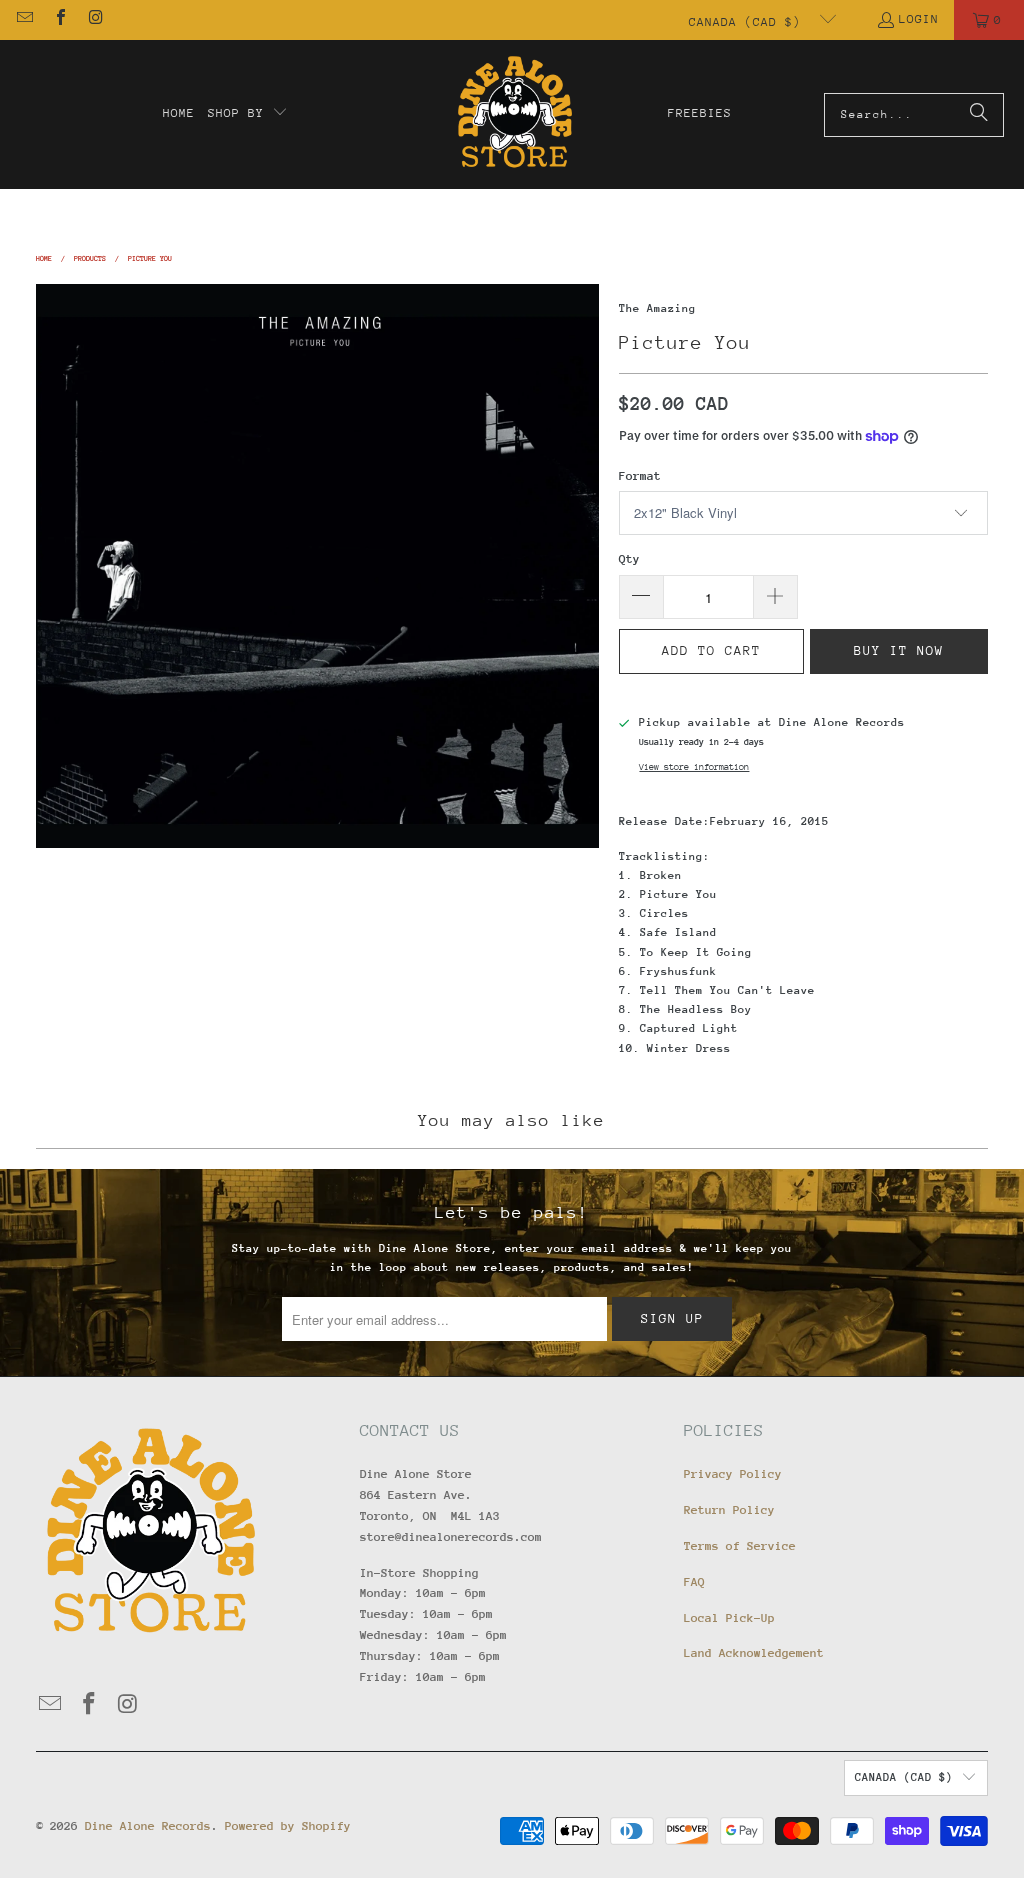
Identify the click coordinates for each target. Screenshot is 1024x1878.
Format (640, 476)
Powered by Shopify (288, 1826)
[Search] (979, 115)
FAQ (694, 1582)
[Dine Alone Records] (514, 114)
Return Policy (729, 1510)
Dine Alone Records (148, 1826)
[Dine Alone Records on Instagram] (95, 20)
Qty (629, 559)
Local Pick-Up (729, 1618)
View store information (694, 766)
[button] (248, 114)
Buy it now (899, 650)
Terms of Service (740, 1546)
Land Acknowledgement (754, 1653)
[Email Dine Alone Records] (24, 20)
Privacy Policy (733, 1474)
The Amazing (657, 308)
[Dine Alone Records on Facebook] (59, 20)
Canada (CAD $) (749, 22)
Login (919, 19)
